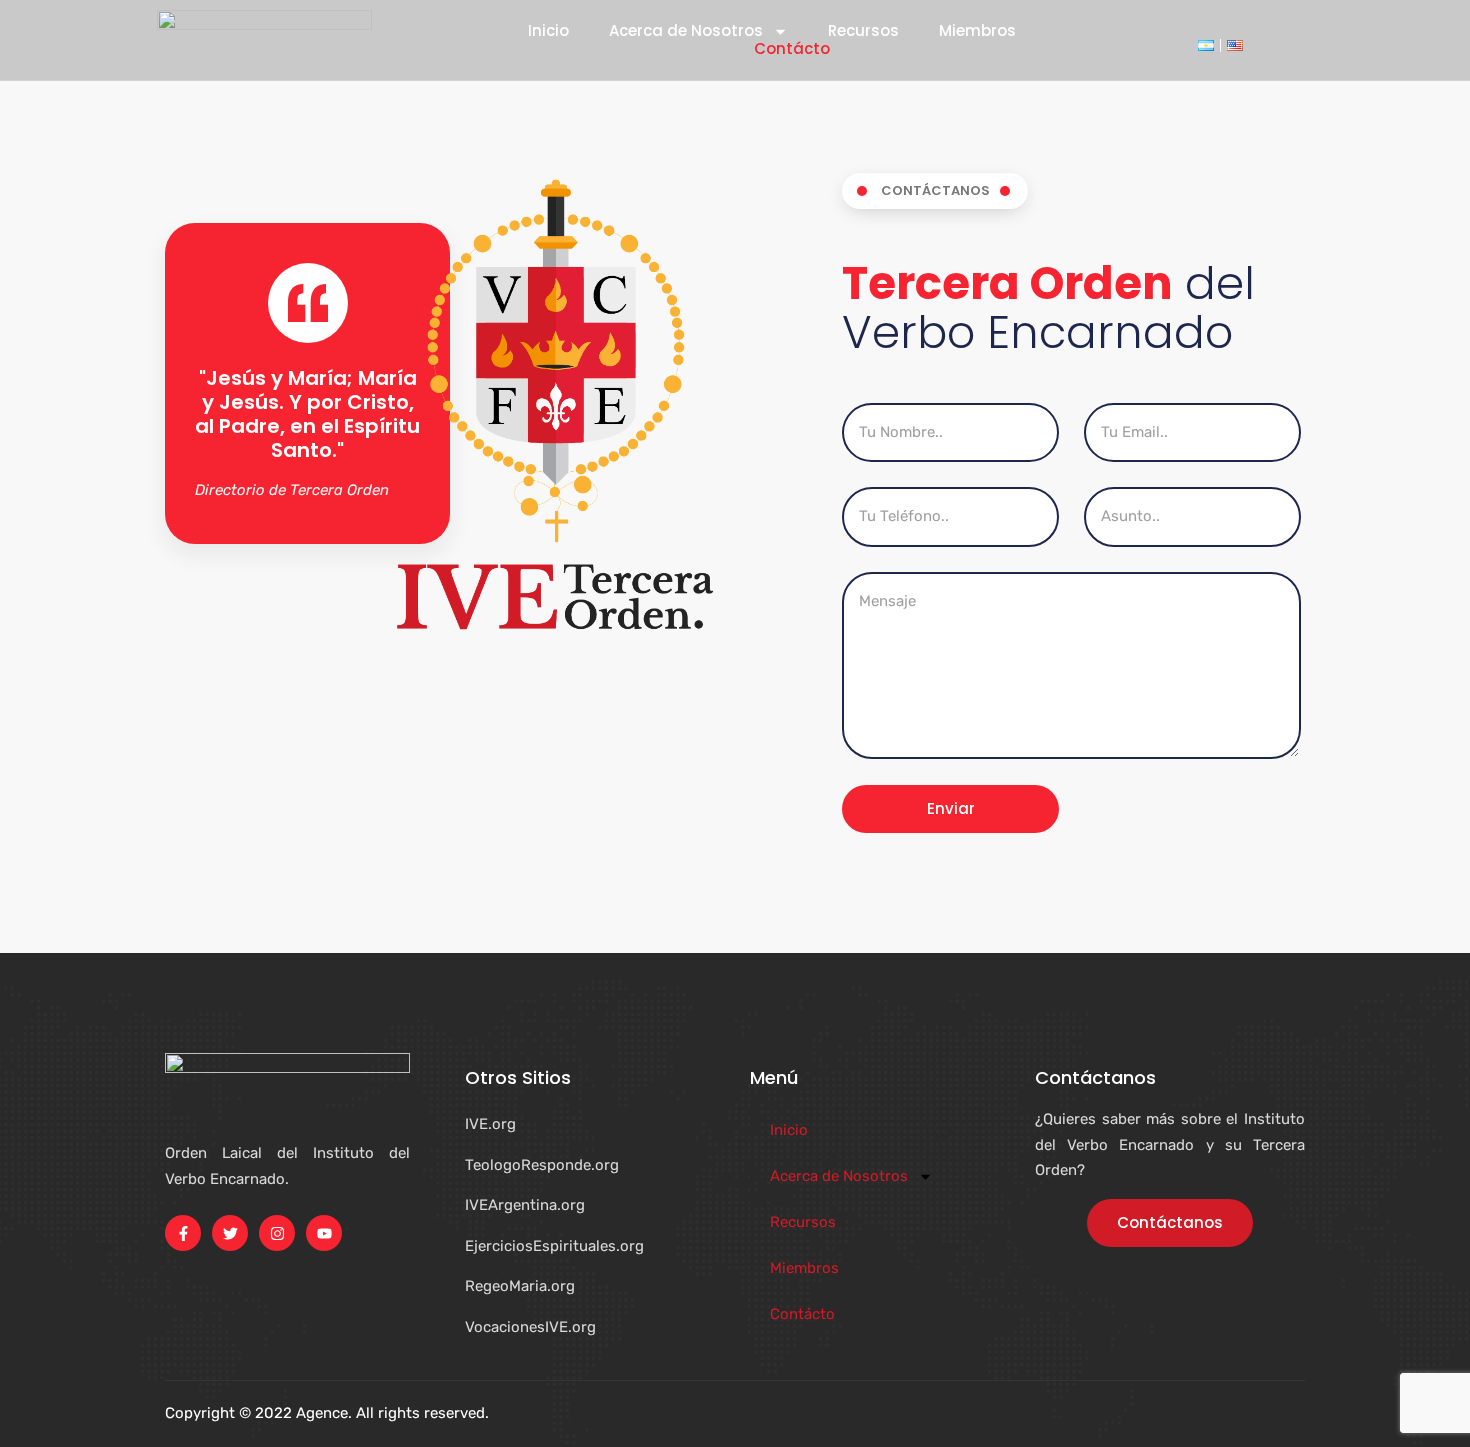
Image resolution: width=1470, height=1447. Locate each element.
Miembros (977, 31)
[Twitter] (230, 1233)
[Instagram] (277, 1233)
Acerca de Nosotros (686, 31)
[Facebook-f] (183, 1233)
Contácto (792, 49)
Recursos (863, 31)
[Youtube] (324, 1233)
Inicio (548, 31)
